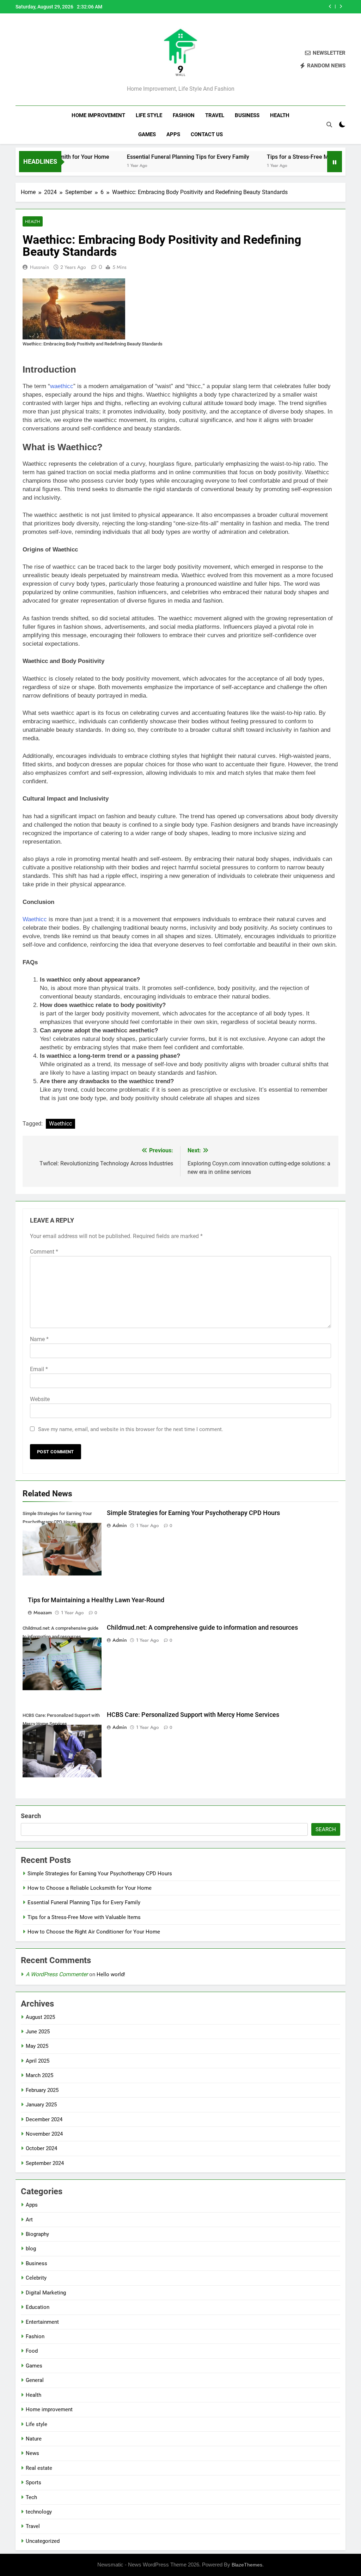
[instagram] (28, 60)
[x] (37, 60)
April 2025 (38, 2061)
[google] (45, 60)
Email (39, 1369)
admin (120, 1525)
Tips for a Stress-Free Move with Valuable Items (265, 7)
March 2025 (39, 2075)
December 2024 (44, 2119)
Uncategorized (43, 2541)
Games (147, 134)
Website (40, 1399)
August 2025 (40, 2017)
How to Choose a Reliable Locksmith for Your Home (90, 1888)
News (32, 2453)
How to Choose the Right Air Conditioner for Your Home (94, 1932)
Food (32, 2351)
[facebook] (20, 60)
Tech (31, 2497)
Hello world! (111, 1974)
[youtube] (54, 60)
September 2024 (45, 2163)
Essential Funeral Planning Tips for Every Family (150, 157)
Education (38, 2307)
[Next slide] (341, 7)
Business (247, 115)
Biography (37, 2234)
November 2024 (44, 2134)
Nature (34, 2439)
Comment (44, 1252)
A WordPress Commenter (57, 1974)
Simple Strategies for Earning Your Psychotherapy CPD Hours (193, 1513)
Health (280, 115)
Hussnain (39, 267)
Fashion (184, 115)
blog (31, 2249)
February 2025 (42, 2090)
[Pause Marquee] (335, 162)
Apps (173, 134)
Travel (215, 115)
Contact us (207, 134)
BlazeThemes (247, 2565)
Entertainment (42, 2322)
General (35, 2380)
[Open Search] (329, 125)
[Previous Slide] (330, 7)
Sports (33, 2483)
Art (29, 2220)
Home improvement (98, 115)
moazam (43, 1612)
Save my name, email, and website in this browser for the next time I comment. (131, 1429)
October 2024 (41, 2148)
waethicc (62, 386)
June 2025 (38, 2032)
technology (39, 2512)
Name (39, 1339)
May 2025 (37, 2046)
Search (31, 1816)
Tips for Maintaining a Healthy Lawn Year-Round (96, 1600)
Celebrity (36, 2278)
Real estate (39, 2468)
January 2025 (41, 2105)
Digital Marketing (46, 2293)
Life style (149, 115)
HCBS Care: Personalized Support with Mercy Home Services (193, 1715)
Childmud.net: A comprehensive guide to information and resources (202, 1628)
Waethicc (35, 919)
